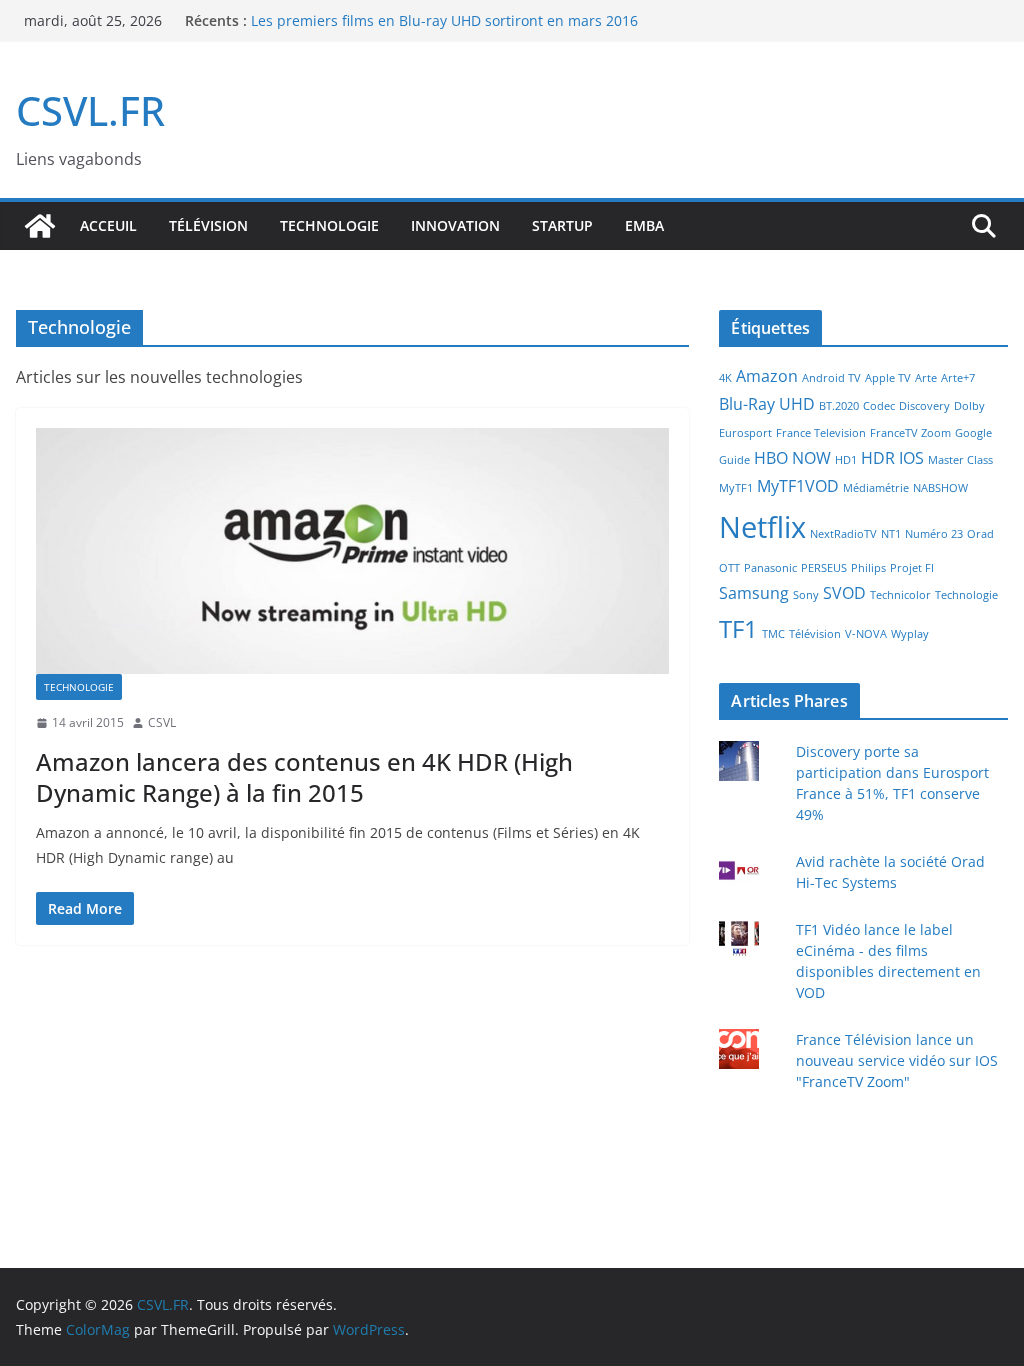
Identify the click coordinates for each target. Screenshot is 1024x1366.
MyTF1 (736, 488)
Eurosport (745, 433)
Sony (806, 595)
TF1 (738, 628)
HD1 (846, 460)
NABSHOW (940, 488)
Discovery (924, 406)
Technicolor (900, 595)
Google (973, 433)
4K (725, 378)
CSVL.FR (90, 110)
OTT (729, 568)
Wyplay (910, 634)
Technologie (329, 225)
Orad (980, 534)
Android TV (831, 378)
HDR (878, 458)
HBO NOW (792, 458)
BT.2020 (839, 406)
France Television (821, 433)
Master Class (960, 460)
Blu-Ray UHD (767, 404)
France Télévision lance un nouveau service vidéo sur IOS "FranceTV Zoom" (897, 1060)
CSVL (162, 722)
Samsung (754, 593)
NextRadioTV (843, 534)
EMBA (644, 225)
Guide (734, 460)
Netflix (762, 527)
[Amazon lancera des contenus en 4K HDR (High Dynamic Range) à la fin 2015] (352, 551)
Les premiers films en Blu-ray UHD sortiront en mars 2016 (444, 20)
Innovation (455, 225)
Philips (868, 568)
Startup (562, 225)
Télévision (208, 225)
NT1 (891, 534)
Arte (926, 378)
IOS (911, 458)
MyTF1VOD (798, 486)
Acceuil (108, 225)
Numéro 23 (934, 534)
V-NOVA (866, 634)
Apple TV (888, 378)
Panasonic (770, 568)
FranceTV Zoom (910, 433)
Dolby (969, 406)
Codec (879, 406)
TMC (773, 634)
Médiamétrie (876, 488)
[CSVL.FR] (40, 226)
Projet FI (912, 568)
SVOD (844, 593)
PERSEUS (824, 568)
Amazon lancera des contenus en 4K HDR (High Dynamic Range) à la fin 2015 (304, 777)
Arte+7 (958, 378)
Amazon (767, 376)
